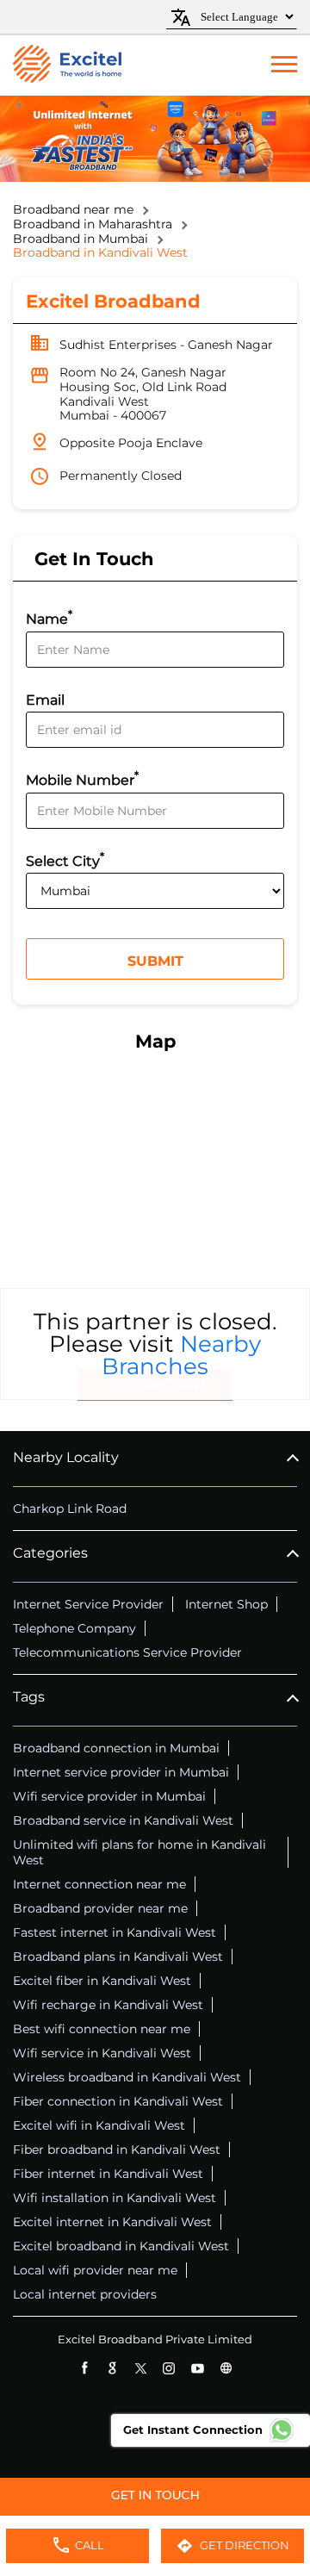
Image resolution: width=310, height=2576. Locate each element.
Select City (65, 859)
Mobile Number (82, 778)
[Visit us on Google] (112, 2368)
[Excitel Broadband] (67, 65)
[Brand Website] (226, 2368)
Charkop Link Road (70, 1509)
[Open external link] (155, 2508)
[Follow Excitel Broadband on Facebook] (84, 2368)
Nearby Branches (181, 1355)
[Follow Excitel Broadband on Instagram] (169, 2368)
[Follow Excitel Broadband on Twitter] (141, 2368)
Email (45, 700)
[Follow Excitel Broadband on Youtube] (198, 2368)
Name (49, 617)
